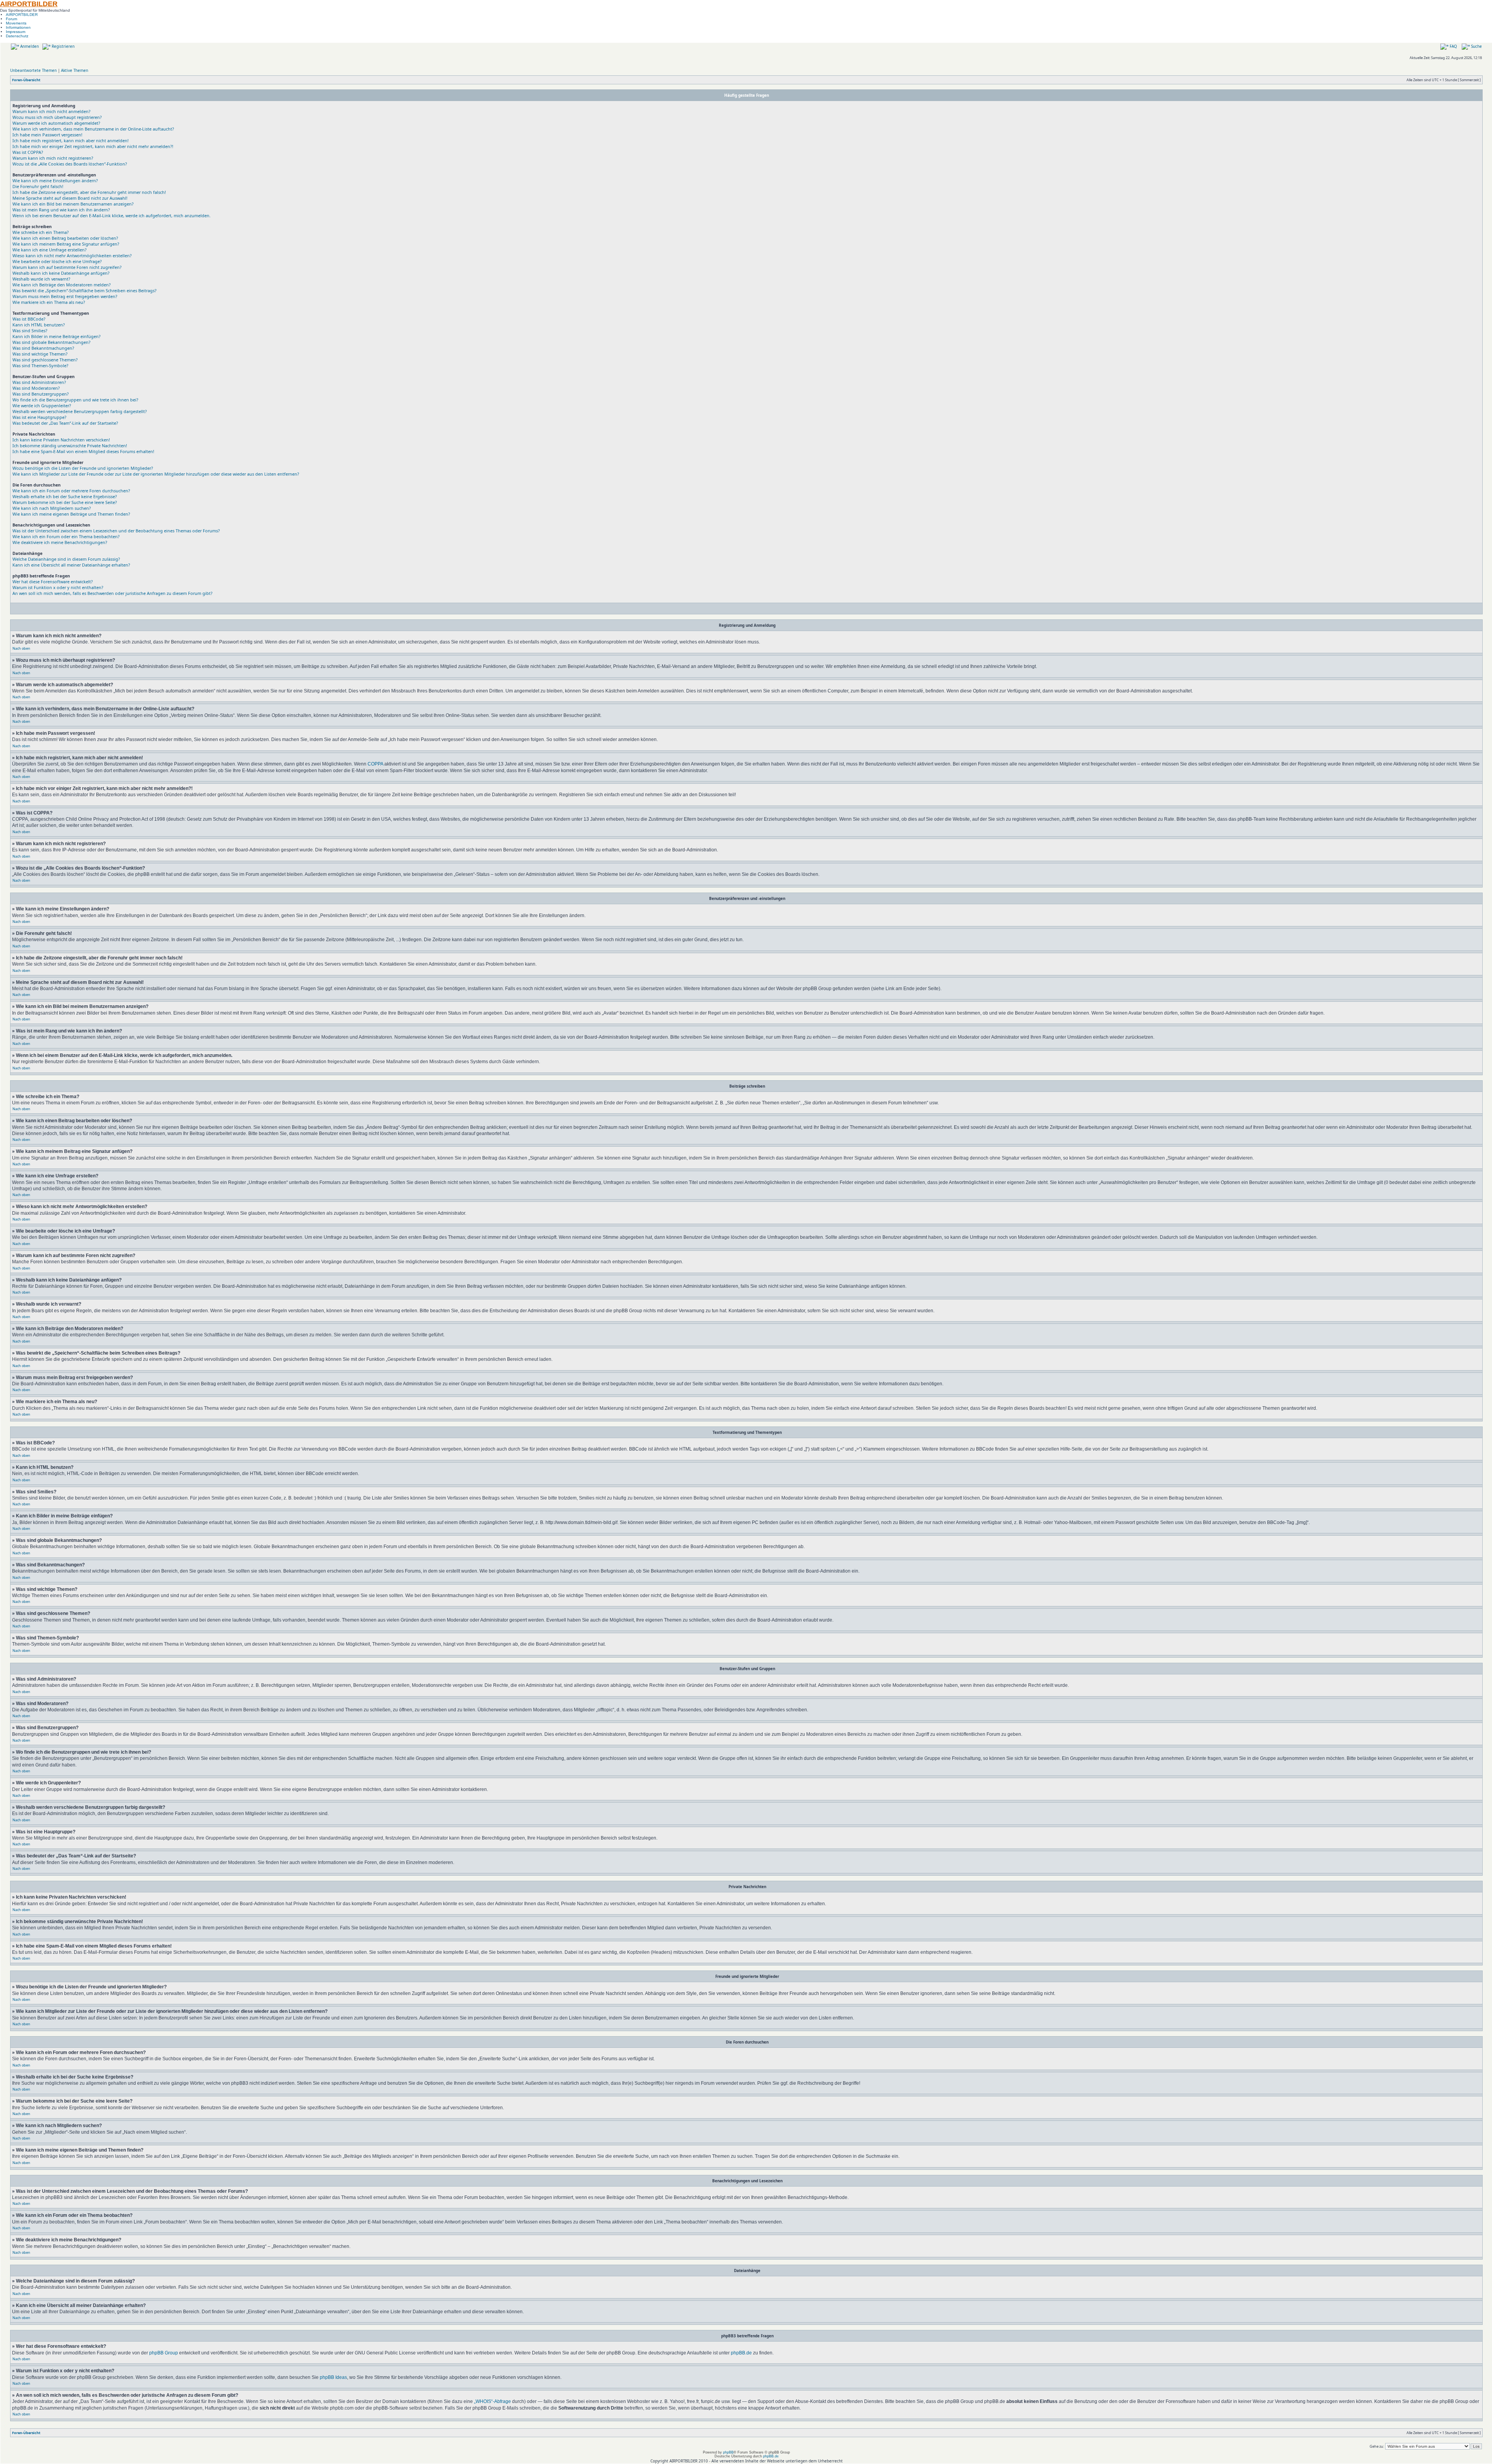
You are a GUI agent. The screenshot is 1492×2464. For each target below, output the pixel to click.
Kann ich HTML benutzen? (39, 325)
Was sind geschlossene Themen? (45, 360)
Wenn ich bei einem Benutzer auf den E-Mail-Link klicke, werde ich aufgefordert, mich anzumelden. (112, 215)
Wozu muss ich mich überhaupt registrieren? (57, 117)
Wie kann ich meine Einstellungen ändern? (55, 180)
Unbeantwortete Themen (33, 70)
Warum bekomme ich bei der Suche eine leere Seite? (65, 502)
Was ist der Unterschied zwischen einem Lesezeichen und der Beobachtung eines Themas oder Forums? (116, 531)
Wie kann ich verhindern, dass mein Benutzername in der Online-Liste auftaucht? (93, 129)
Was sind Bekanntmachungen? (43, 348)
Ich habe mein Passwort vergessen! (47, 135)
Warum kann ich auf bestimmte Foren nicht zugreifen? (67, 267)
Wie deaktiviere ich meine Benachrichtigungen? (60, 542)
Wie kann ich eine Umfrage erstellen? (50, 250)
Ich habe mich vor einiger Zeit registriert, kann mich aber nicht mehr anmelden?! (93, 146)
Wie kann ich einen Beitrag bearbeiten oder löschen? (65, 238)
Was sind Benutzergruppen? (41, 394)
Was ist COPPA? (28, 152)
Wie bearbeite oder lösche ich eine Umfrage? (57, 261)
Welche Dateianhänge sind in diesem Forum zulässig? (66, 559)
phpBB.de (741, 2353)
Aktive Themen (75, 70)
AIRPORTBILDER (29, 4)
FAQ (1453, 46)
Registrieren (63, 46)
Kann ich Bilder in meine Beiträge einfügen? (57, 336)
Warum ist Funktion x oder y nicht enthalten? (58, 587)
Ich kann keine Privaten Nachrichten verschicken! (61, 440)
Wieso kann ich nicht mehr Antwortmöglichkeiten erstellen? (72, 255)
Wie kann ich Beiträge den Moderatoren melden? (62, 285)
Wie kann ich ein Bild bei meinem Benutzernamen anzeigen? (73, 204)
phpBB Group (164, 2353)
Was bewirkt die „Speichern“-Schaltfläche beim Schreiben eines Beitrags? (85, 290)
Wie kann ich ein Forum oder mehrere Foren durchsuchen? (71, 491)
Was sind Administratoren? (39, 382)
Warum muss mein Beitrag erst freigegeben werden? (65, 296)
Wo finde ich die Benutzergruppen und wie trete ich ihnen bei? (75, 400)
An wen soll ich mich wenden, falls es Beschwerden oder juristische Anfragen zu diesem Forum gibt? (112, 593)
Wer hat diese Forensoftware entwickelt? (53, 582)
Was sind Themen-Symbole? (40, 365)
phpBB (728, 2452)
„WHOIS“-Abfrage (492, 2401)
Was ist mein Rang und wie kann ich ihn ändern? (61, 210)
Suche (1476, 46)
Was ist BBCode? (29, 319)
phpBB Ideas (333, 2377)
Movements (16, 23)
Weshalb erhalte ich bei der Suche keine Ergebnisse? (65, 496)
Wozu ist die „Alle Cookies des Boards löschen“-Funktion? (70, 164)
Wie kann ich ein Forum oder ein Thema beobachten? (66, 536)
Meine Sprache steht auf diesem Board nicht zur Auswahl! (70, 198)
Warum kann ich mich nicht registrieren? (53, 158)
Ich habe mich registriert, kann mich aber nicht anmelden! (71, 140)
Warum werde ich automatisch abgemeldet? (56, 123)
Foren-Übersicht (26, 80)
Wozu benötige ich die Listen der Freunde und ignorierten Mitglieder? (83, 468)
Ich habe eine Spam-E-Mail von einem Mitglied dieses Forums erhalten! (83, 451)
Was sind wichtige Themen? (40, 354)
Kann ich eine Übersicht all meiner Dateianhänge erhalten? (71, 565)
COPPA (375, 764)
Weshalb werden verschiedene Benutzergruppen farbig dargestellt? (80, 411)
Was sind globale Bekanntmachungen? (51, 342)
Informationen (18, 27)
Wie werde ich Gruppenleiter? (42, 405)
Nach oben (21, 648)
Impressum (16, 32)
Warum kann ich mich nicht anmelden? (51, 111)
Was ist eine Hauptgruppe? (39, 417)
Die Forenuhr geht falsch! (38, 186)
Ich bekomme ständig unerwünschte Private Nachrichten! (70, 446)
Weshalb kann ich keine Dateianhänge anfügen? (61, 273)
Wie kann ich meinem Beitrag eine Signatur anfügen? (66, 244)
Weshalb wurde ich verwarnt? (41, 279)
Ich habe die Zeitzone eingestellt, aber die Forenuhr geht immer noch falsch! (89, 192)
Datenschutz (17, 36)
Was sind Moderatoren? (36, 388)
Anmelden (29, 46)
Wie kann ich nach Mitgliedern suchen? (52, 508)
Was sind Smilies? (30, 330)
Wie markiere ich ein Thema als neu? (49, 302)
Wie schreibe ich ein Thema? (41, 232)
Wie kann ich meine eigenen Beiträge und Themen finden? (71, 514)
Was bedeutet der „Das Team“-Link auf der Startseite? (65, 423)
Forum (11, 19)
